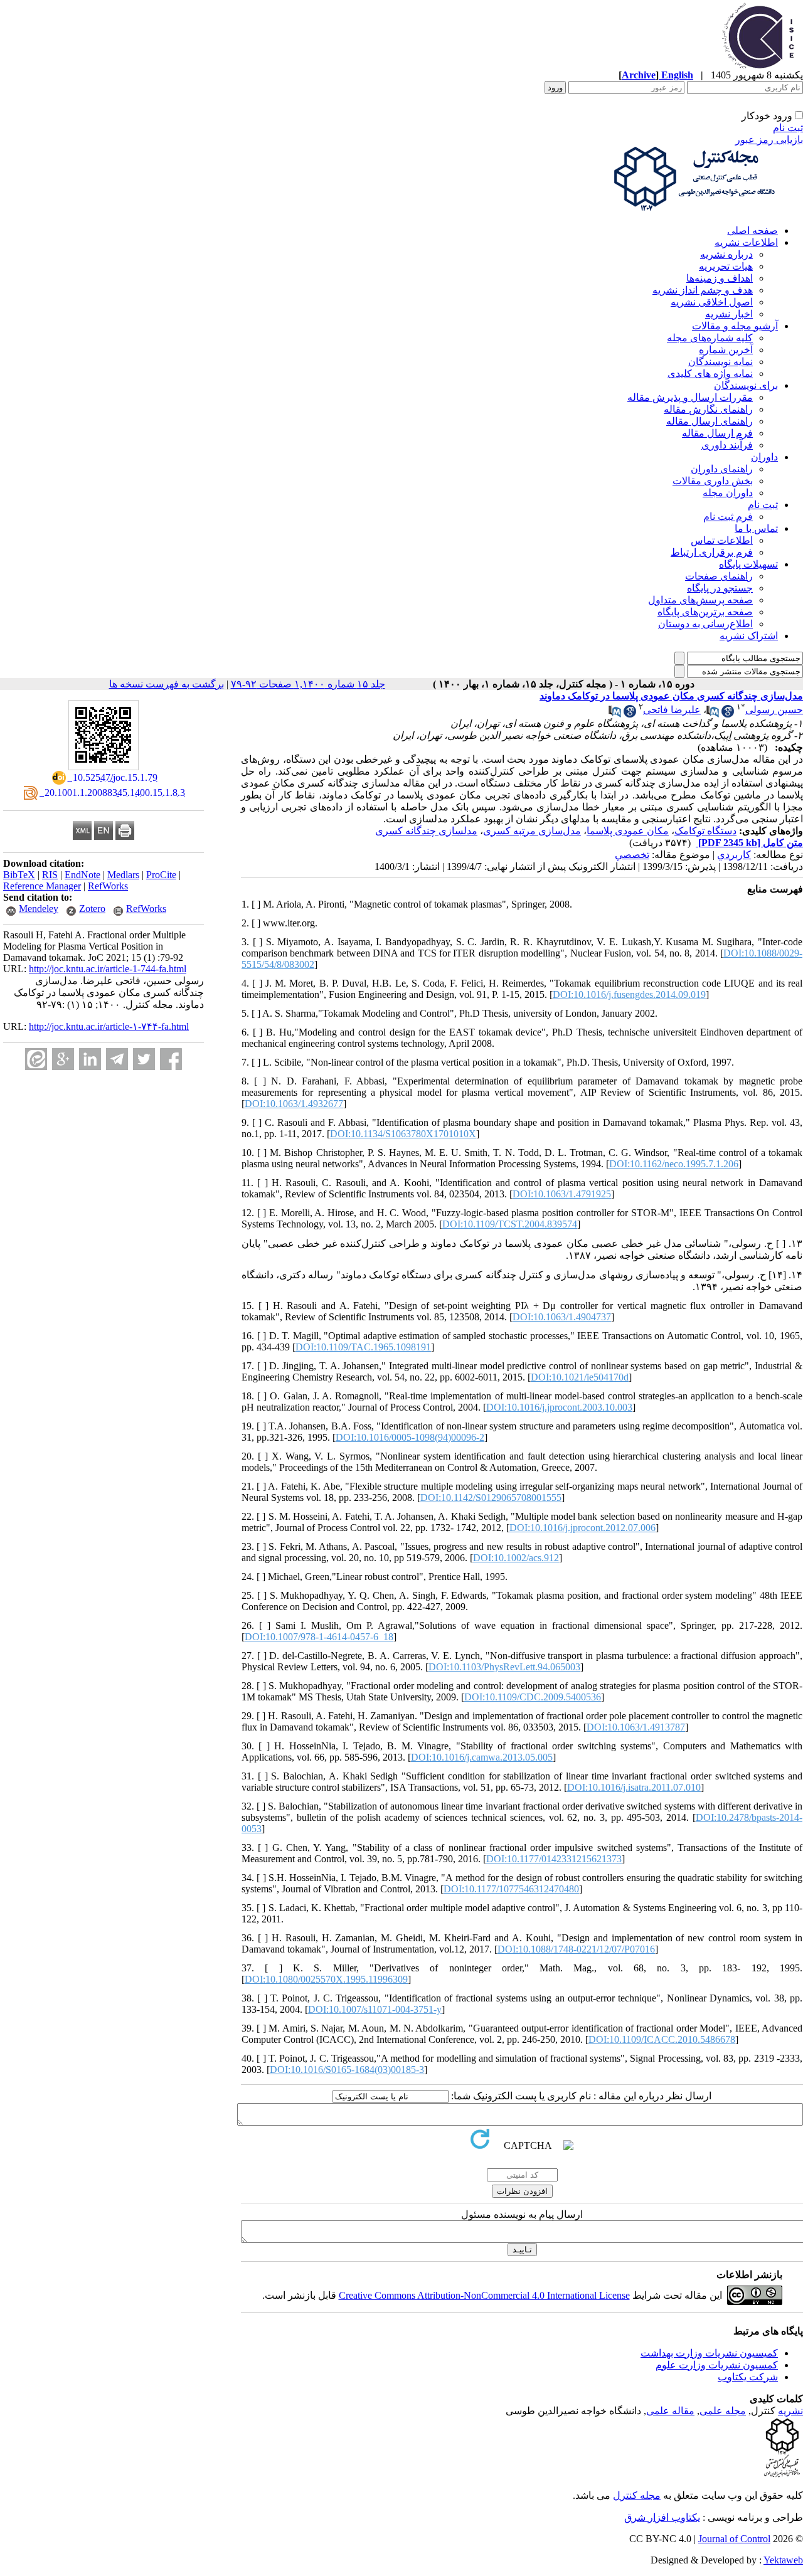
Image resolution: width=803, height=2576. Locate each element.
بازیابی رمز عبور (769, 140)
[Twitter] (144, 1059)
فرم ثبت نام (728, 517)
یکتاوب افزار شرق (662, 2517)
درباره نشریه (726, 254)
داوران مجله (728, 493)
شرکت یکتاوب (748, 2377)
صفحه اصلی (752, 231)
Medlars (123, 875)
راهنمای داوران (722, 469)
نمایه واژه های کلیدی (710, 374)
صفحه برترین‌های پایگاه (705, 612)
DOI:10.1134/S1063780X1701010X (403, 1134)
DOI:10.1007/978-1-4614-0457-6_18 (319, 1637)
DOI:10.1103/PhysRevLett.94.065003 (504, 1667)
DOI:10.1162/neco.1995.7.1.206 (674, 1164)
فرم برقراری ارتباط (712, 552)
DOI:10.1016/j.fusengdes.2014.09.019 (629, 994)
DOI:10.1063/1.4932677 (294, 1104)
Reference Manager (42, 886)
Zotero (92, 909)
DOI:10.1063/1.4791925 (562, 1194)
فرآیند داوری (727, 445)
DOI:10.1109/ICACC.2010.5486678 (662, 2039)
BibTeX (19, 875)
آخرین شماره (726, 350)
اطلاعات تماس (722, 540)
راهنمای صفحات (719, 576)
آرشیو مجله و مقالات (735, 326)
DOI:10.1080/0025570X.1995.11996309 (326, 1979)
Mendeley (39, 909)
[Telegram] (117, 1059)
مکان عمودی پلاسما (628, 831)
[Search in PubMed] (713, 714)
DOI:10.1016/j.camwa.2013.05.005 (482, 1757)
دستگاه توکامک (705, 831)
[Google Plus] (63, 1059)
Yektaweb (783, 2560)
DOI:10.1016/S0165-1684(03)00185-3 (347, 2070)
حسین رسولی (774, 710)
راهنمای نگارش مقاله (708, 409)
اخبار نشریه (729, 314)
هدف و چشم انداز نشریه (703, 290)
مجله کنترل (637, 2495)
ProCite (161, 875)
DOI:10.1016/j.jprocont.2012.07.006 (582, 1528)
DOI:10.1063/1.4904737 (562, 1317)
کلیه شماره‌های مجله (710, 338)
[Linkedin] (90, 1059)
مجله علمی (723, 2411)
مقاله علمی (670, 2411)
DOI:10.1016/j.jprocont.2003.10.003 (559, 1407)
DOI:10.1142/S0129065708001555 (491, 1497)
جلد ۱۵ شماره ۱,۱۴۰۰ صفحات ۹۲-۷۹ (308, 684)
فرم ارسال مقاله (717, 433)
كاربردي (734, 855)
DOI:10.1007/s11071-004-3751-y (375, 2009)
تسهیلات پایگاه (748, 564)
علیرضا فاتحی (672, 710)
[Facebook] (171, 1059)
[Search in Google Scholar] (728, 714)
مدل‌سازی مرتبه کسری (532, 831)
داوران (764, 457)
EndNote (82, 875)
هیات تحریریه (726, 266)
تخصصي (632, 855)
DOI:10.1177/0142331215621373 (554, 1859)
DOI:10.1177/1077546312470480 (511, 1889)
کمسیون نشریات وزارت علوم (717, 2365)
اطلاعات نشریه (746, 242)
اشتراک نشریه (749, 636)
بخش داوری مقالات (713, 481)
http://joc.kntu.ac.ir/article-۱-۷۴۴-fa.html (109, 1026)
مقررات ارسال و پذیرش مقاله (690, 397)
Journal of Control (734, 2539)
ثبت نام (788, 128)
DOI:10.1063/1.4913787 (636, 1727)
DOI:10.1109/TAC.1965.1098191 (363, 1347)
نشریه (790, 2411)
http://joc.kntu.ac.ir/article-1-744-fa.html (108, 969)
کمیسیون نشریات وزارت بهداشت (709, 2353)
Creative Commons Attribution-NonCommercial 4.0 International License (484, 2295)
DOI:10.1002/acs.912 (516, 1558)
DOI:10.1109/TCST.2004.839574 (510, 1224)
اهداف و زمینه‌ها (720, 278)
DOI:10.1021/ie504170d (580, 1377)
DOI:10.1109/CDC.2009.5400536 (533, 1697)
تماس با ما (756, 528)
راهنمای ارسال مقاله (710, 421)
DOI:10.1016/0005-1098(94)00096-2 (410, 1437)
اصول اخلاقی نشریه (712, 302)
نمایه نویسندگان (721, 362)
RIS (50, 875)
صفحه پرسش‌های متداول (700, 600)
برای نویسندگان (746, 385)
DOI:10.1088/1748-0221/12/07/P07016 (576, 1949)
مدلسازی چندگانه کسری (426, 831)
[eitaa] (36, 1059)
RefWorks (108, 886)
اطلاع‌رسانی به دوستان (705, 624)
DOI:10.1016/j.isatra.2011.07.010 (634, 1787)
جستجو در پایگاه (720, 588)
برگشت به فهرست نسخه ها (167, 684)
